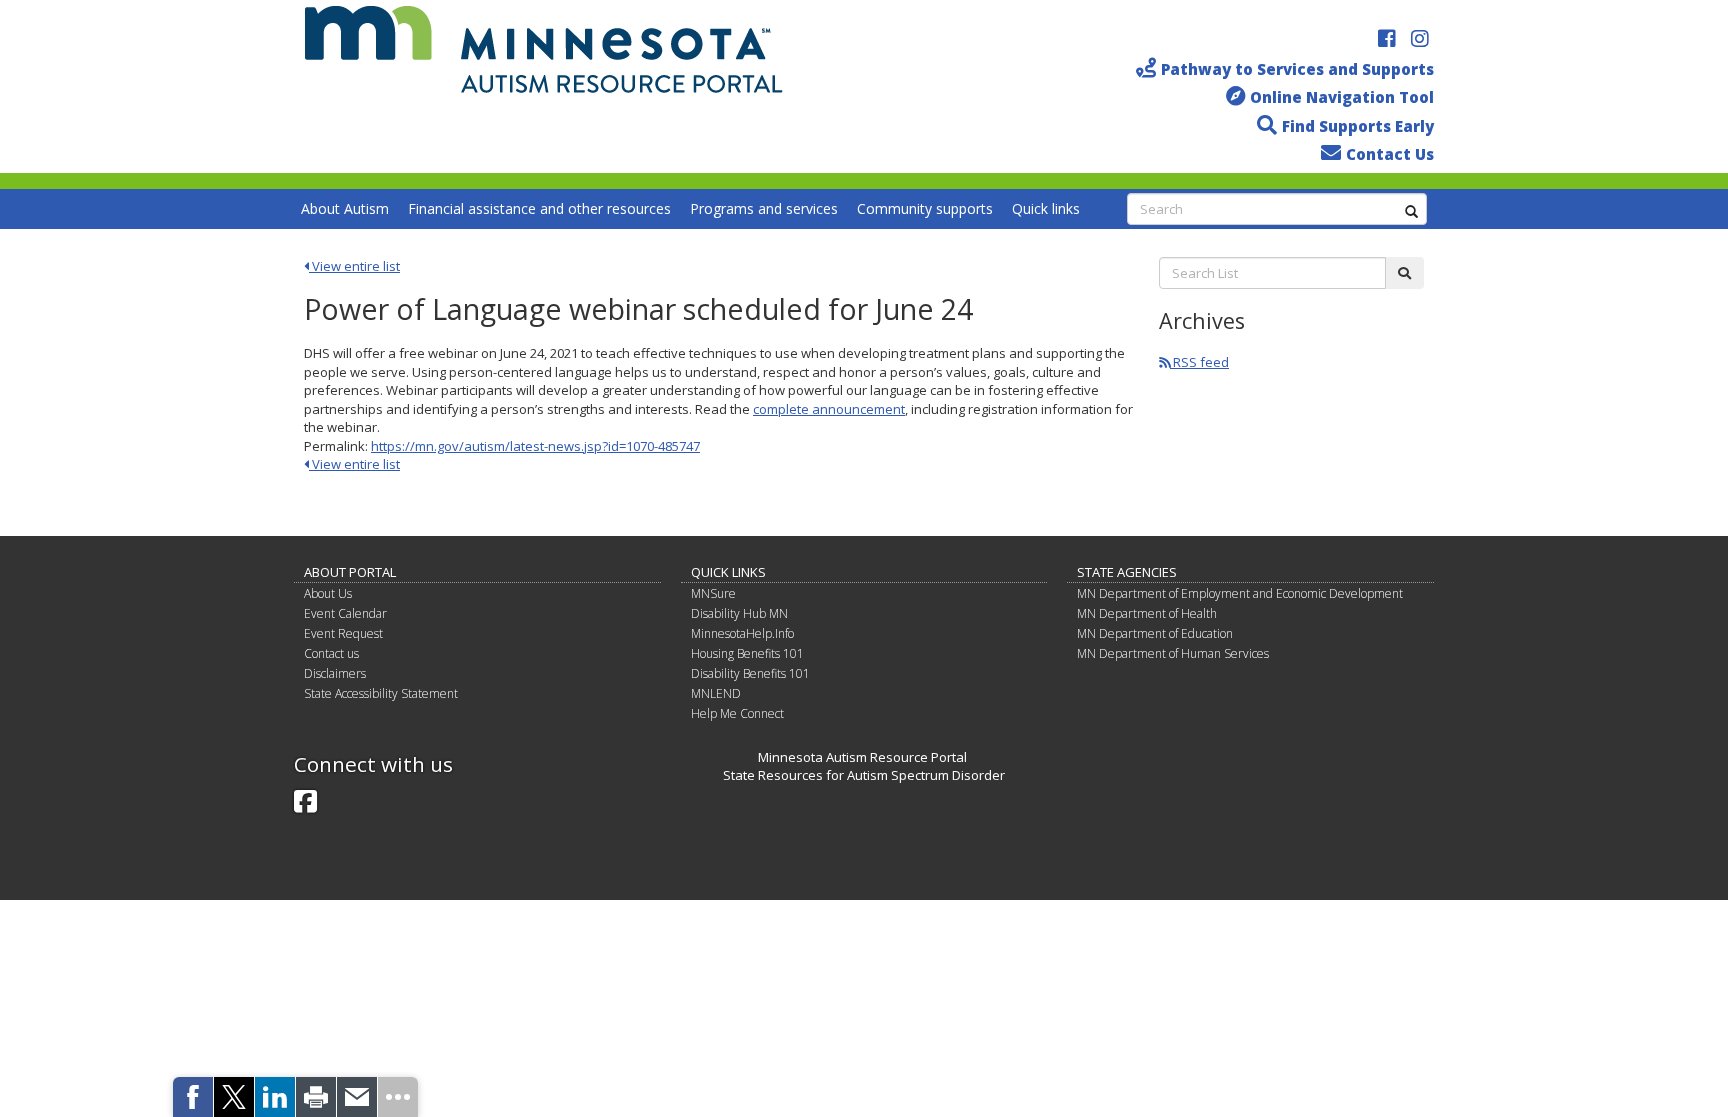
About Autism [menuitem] (345, 208)
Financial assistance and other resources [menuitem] (539, 208)
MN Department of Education (1155, 633)
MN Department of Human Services (1173, 653)
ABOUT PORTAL (350, 572)
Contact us (331, 653)
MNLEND (716, 693)
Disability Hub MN (739, 613)
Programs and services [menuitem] (764, 208)
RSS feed (1199, 362)
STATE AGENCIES (1127, 572)
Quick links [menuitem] (1046, 208)
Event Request (343, 633)
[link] (193, 1097)
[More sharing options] (398, 1097)
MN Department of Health (1147, 613)
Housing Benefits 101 (747, 653)
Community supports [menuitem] (925, 208)
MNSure (713, 593)
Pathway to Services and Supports (1297, 69)
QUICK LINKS (728, 572)
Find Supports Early (1358, 126)
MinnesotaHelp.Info (742, 633)
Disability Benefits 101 (750, 673)
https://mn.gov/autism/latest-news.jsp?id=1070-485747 (535, 446)
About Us (328, 593)
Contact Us (1390, 154)
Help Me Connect (737, 713)
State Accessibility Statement (381, 693)
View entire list (354, 266)
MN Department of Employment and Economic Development (1240, 593)
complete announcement (829, 409)
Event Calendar (345, 613)
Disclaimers (335, 673)
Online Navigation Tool (1342, 97)
